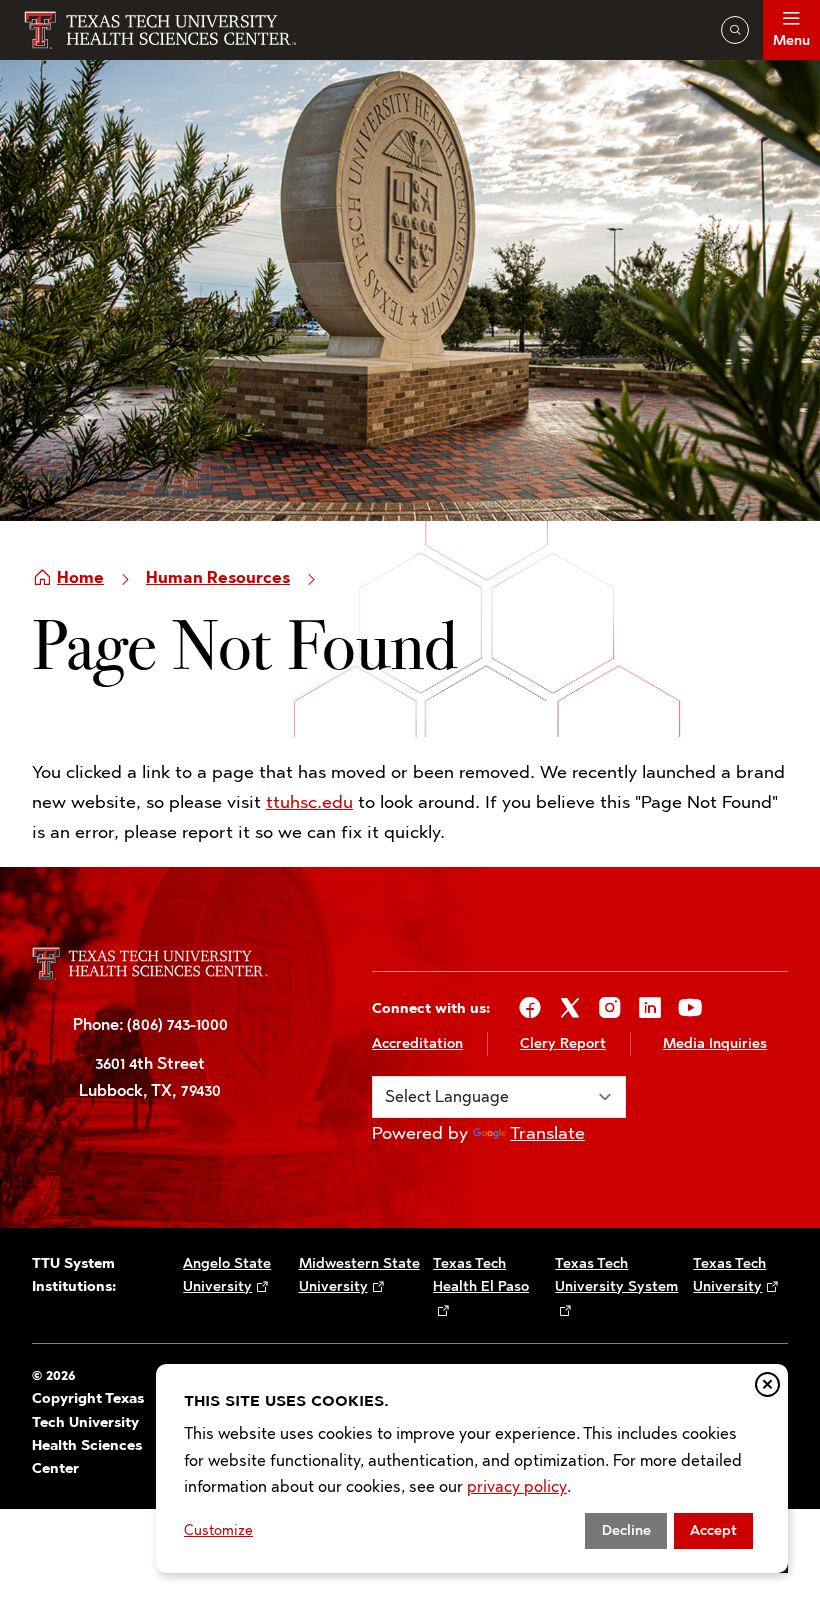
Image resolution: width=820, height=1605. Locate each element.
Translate (547, 1133)
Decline (626, 1530)
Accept (713, 1530)
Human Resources (218, 577)
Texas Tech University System (616, 1275)
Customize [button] (218, 1530)
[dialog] (472, 1468)
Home (80, 577)
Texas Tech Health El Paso (481, 1275)
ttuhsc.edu (309, 802)
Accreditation (417, 1043)
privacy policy (517, 1486)
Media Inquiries (715, 1043)
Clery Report (563, 1043)
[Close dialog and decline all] (767, 1384)
